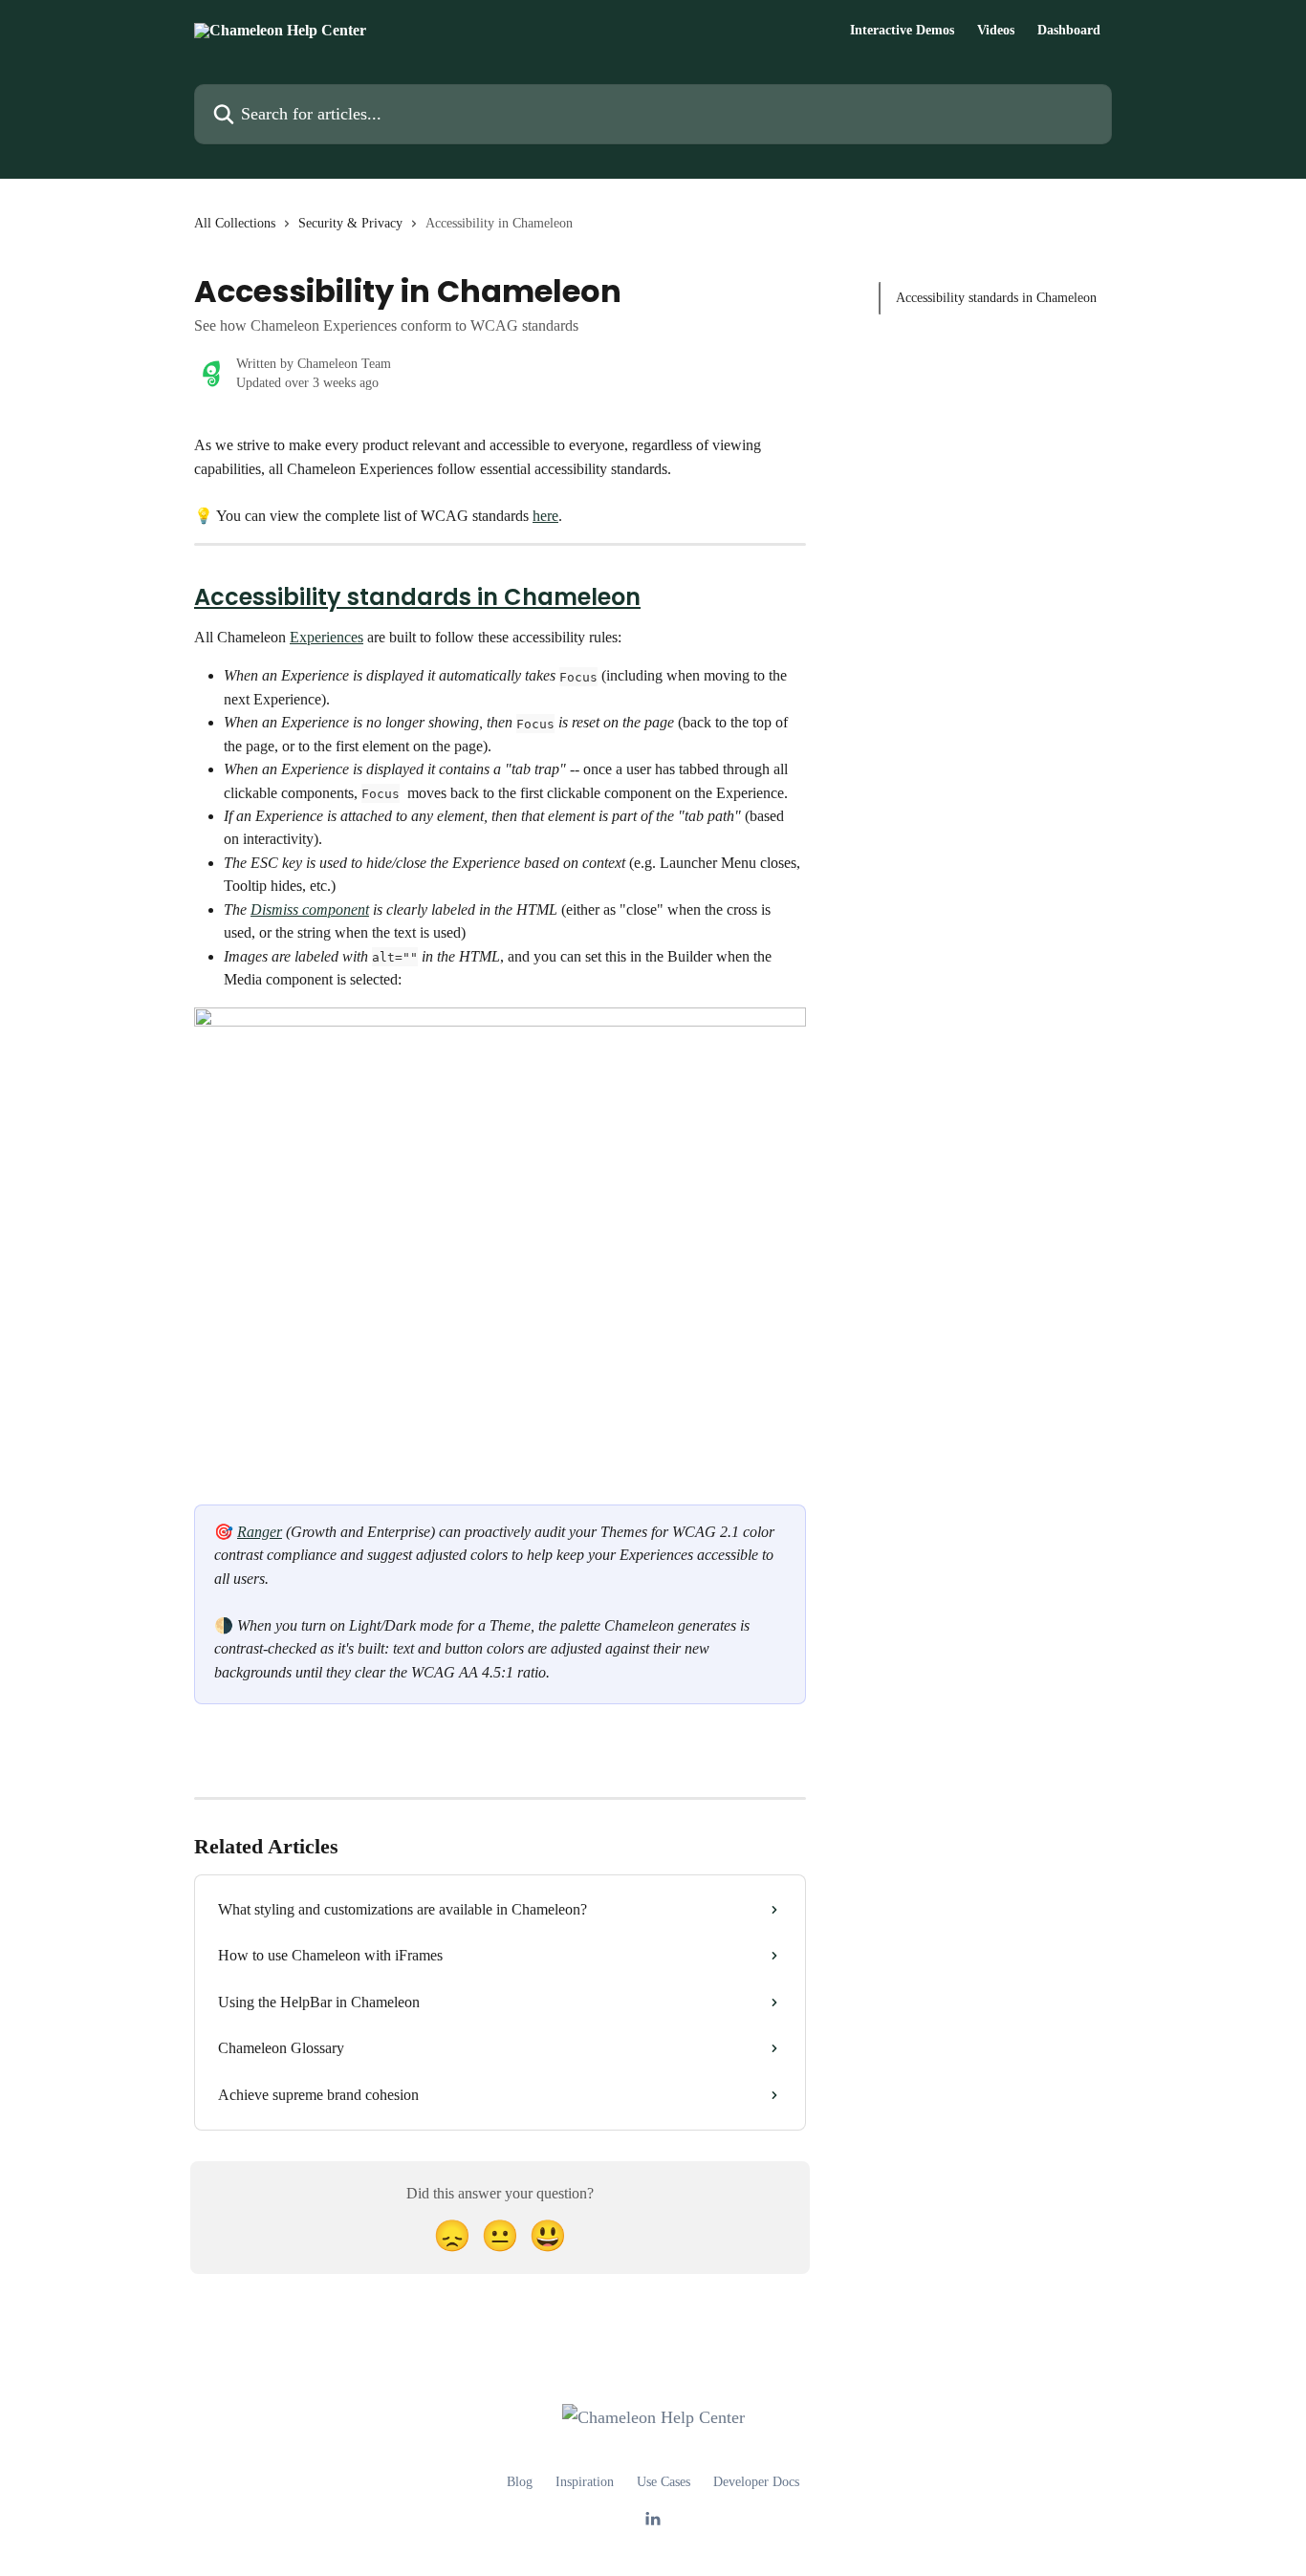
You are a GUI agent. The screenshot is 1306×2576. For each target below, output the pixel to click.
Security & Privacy (350, 223)
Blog (520, 2482)
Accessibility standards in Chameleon (417, 597)
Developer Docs (756, 2482)
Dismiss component (310, 909)
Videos (996, 31)
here (545, 516)
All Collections (235, 223)
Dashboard (1069, 31)
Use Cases (664, 2482)
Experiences (326, 637)
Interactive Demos (902, 31)
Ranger (260, 1532)
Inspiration (585, 2482)
